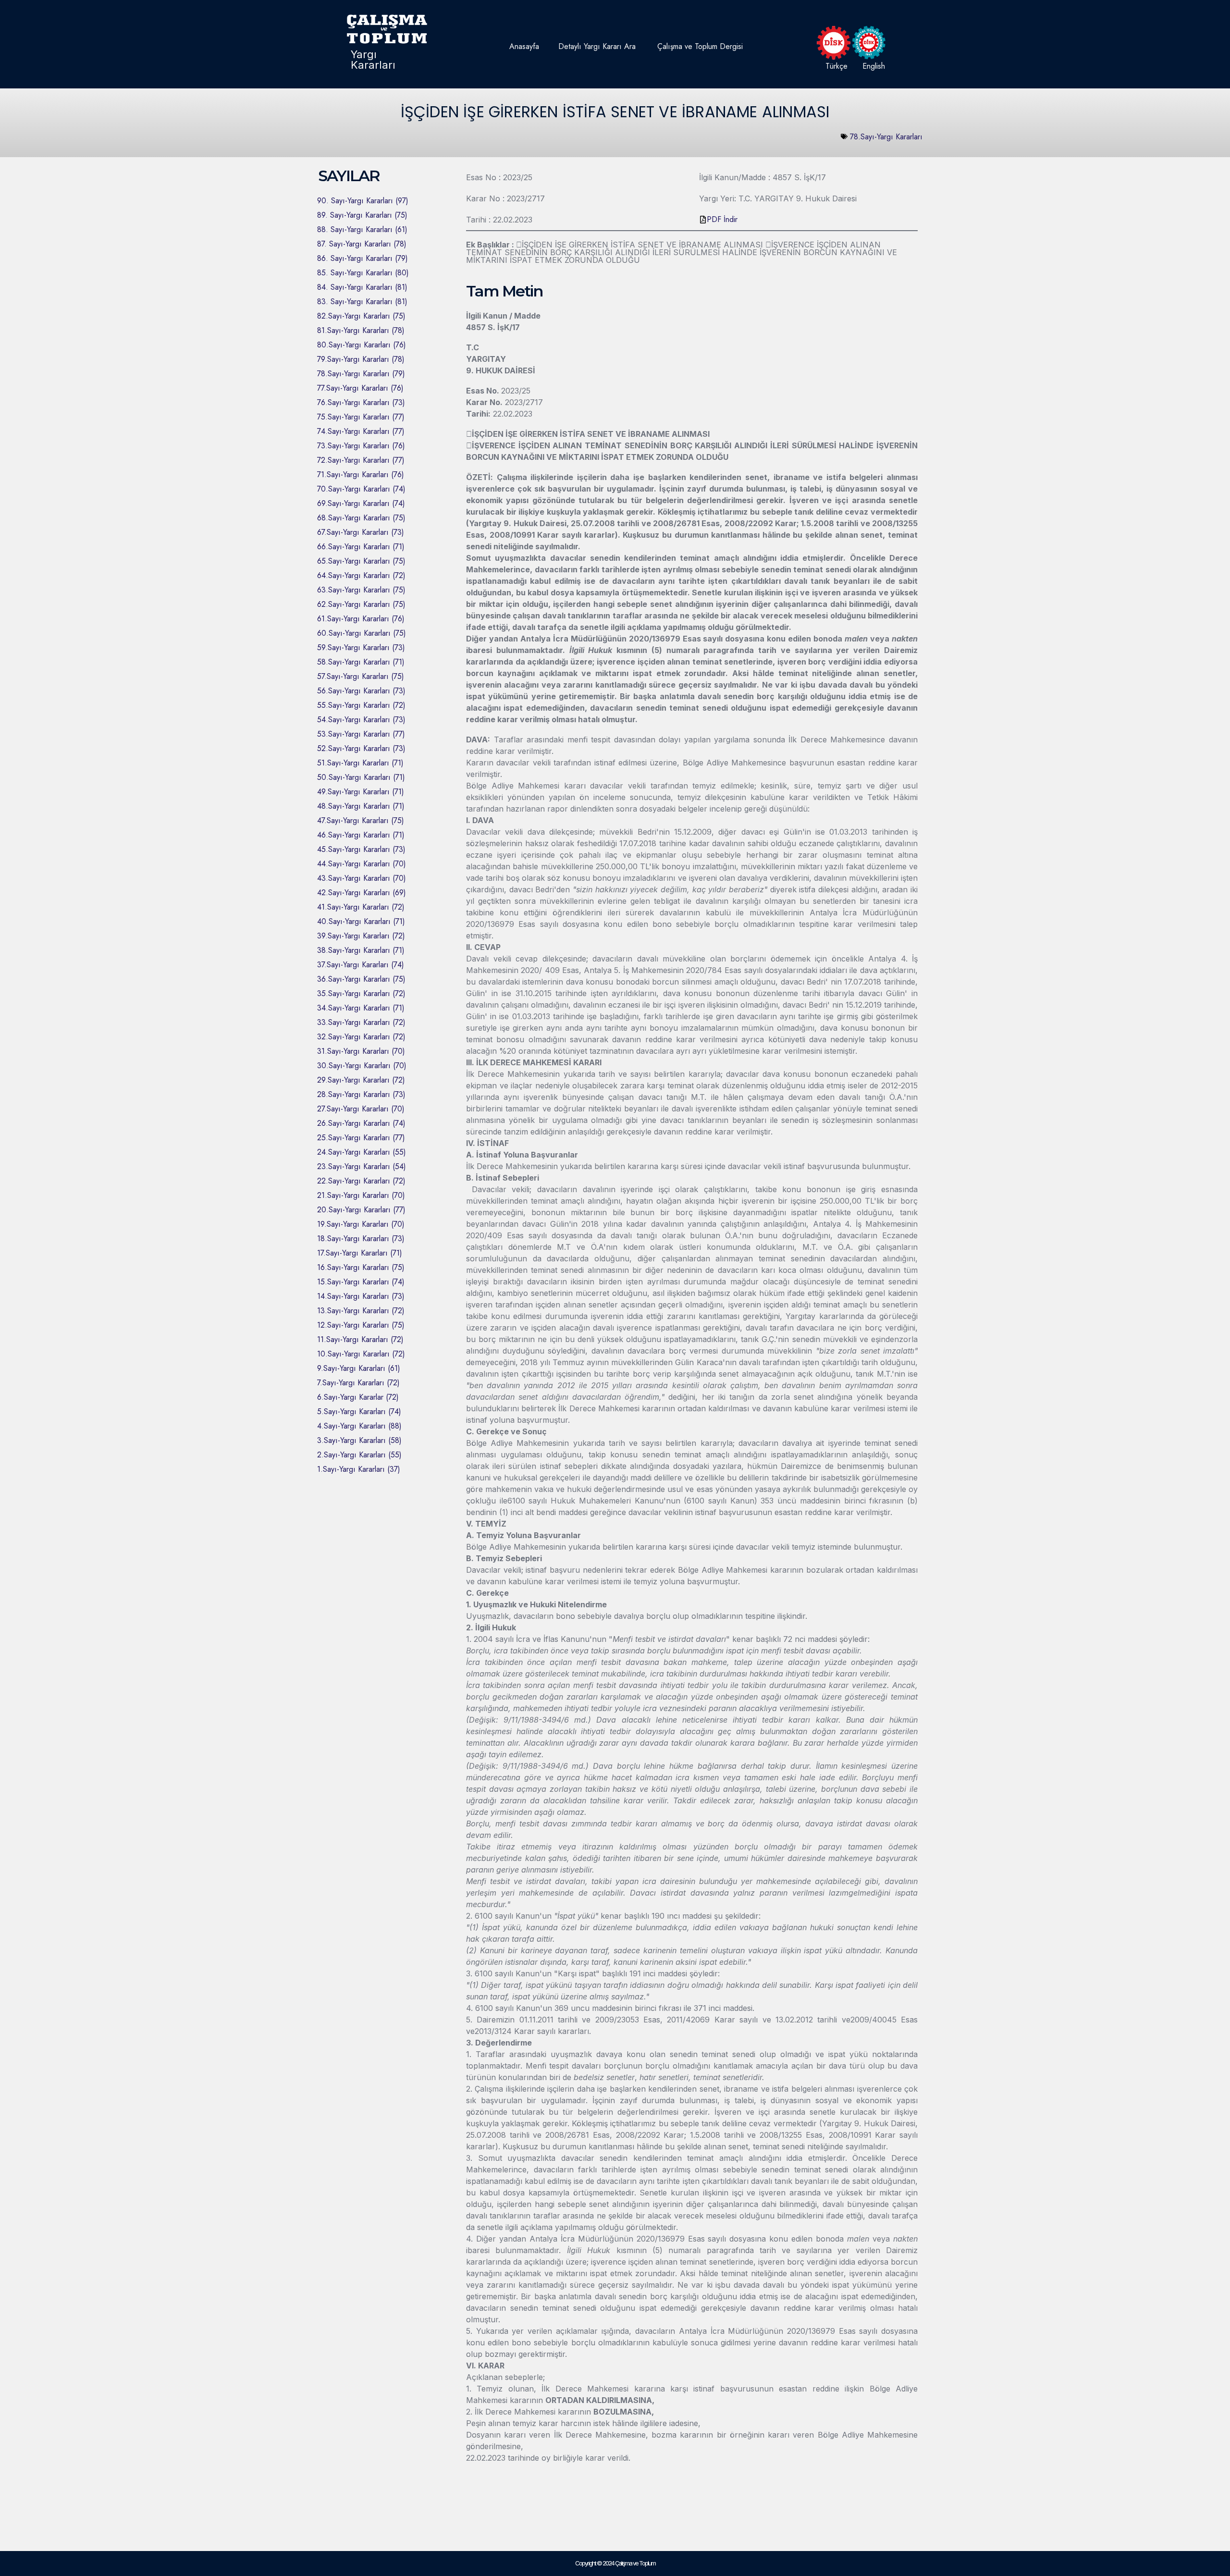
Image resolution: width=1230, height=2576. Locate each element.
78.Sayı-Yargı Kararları (886, 137)
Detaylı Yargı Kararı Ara (597, 46)
